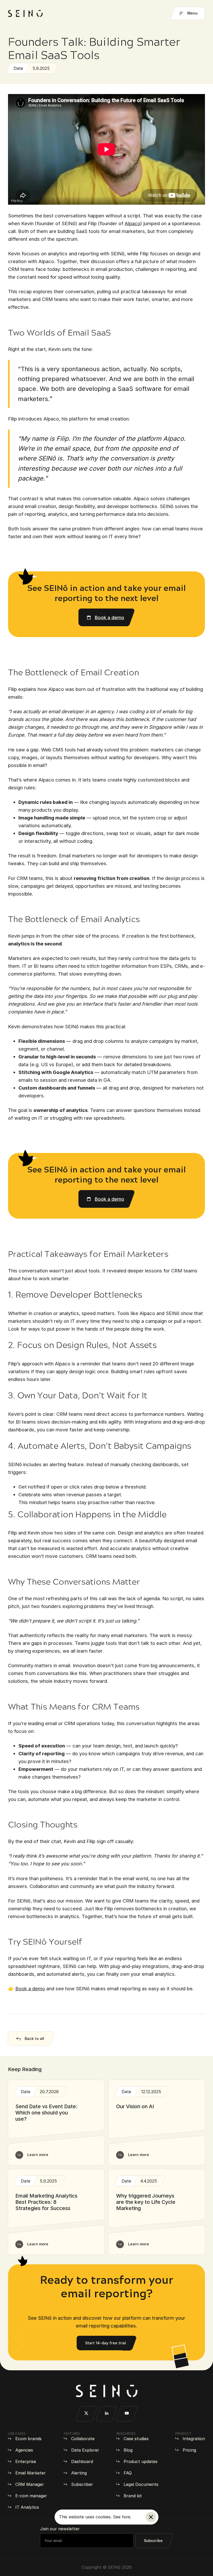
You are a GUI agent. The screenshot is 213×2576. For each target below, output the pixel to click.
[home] (25, 14)
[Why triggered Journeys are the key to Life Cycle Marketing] (157, 2212)
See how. (122, 2517)
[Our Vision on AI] (157, 2123)
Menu (192, 13)
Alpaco (132, 223)
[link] (107, 617)
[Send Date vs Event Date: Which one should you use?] (56, 2123)
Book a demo (30, 1988)
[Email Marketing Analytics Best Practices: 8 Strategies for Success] (56, 2212)
